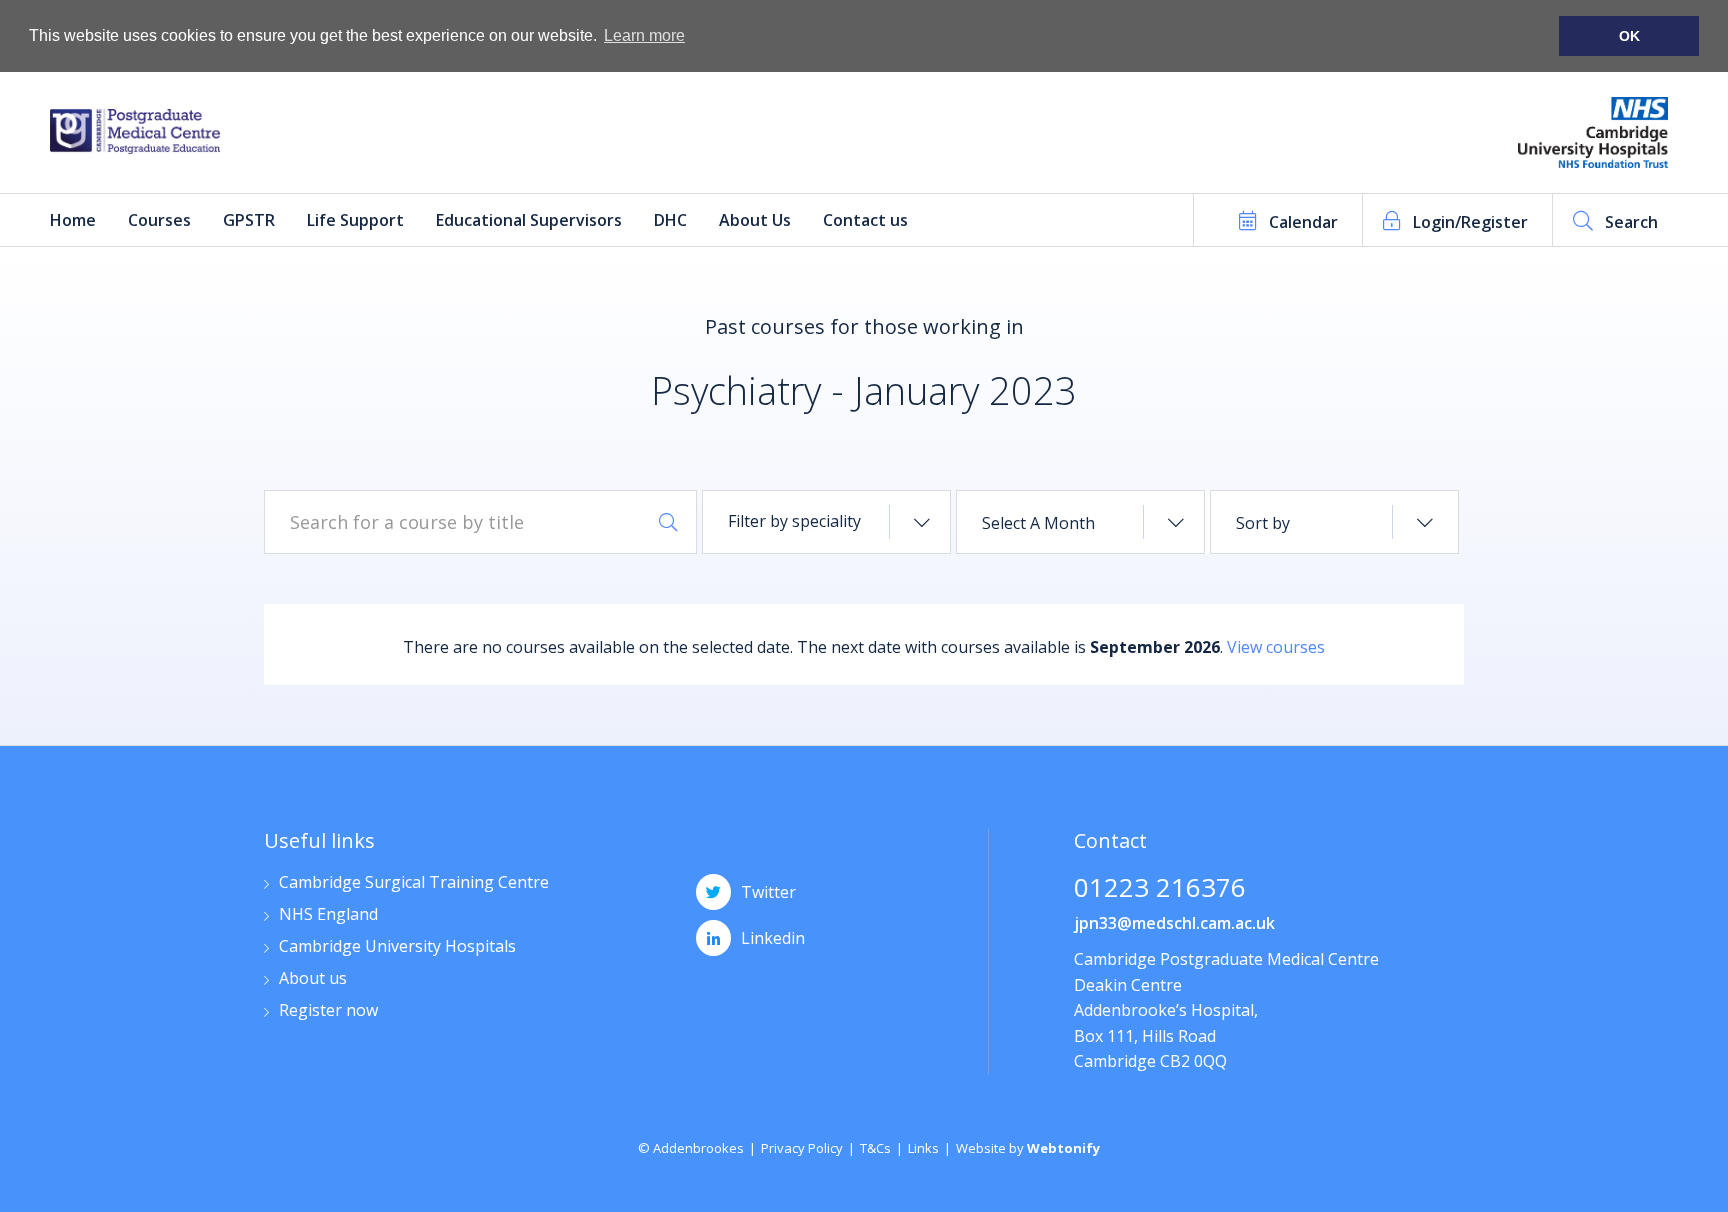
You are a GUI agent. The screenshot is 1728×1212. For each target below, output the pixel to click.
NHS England (328, 915)
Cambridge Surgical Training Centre (414, 883)
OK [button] (1629, 36)
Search (1631, 222)
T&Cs (875, 1148)
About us (313, 979)
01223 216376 (1160, 889)
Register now (328, 1011)
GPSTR (249, 220)
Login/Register (1470, 222)
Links (923, 1148)
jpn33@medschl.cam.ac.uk (1174, 923)
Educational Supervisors (529, 220)
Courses (159, 220)
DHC (670, 220)
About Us (755, 220)
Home (73, 220)
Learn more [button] (644, 35)
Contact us (865, 220)
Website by (1028, 1148)
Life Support (355, 220)
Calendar (1303, 222)
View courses (1276, 647)
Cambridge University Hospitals (397, 947)
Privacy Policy (802, 1148)
